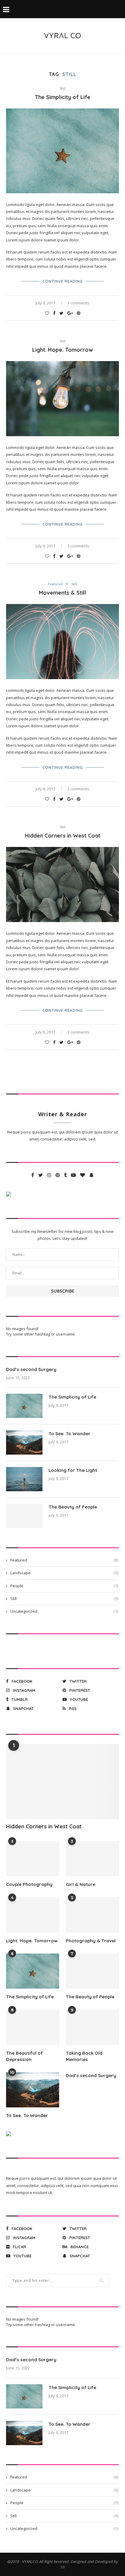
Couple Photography (29, 1884)
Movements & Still (62, 593)
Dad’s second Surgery (31, 1369)
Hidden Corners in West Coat (63, 836)
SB (63, 2567)
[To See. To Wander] (24, 1442)
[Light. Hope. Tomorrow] (33, 1915)
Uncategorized (64, 1611)
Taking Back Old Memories (84, 2056)
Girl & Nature (81, 1884)
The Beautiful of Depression (24, 2056)
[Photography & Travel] (92, 1915)
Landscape (64, 1573)
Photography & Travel (91, 1941)
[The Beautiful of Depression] (33, 2027)
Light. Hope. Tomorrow (62, 350)
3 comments (78, 303)
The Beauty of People (73, 1507)
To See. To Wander (69, 1434)
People (64, 1586)
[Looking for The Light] (24, 1479)
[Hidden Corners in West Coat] (62, 1781)
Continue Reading (63, 281)
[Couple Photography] (33, 1859)
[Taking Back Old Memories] (92, 2027)
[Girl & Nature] (92, 1859)
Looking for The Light (73, 1470)
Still (63, 88)
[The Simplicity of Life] (24, 1406)
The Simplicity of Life (62, 97)
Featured (55, 584)
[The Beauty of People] (24, 1516)
